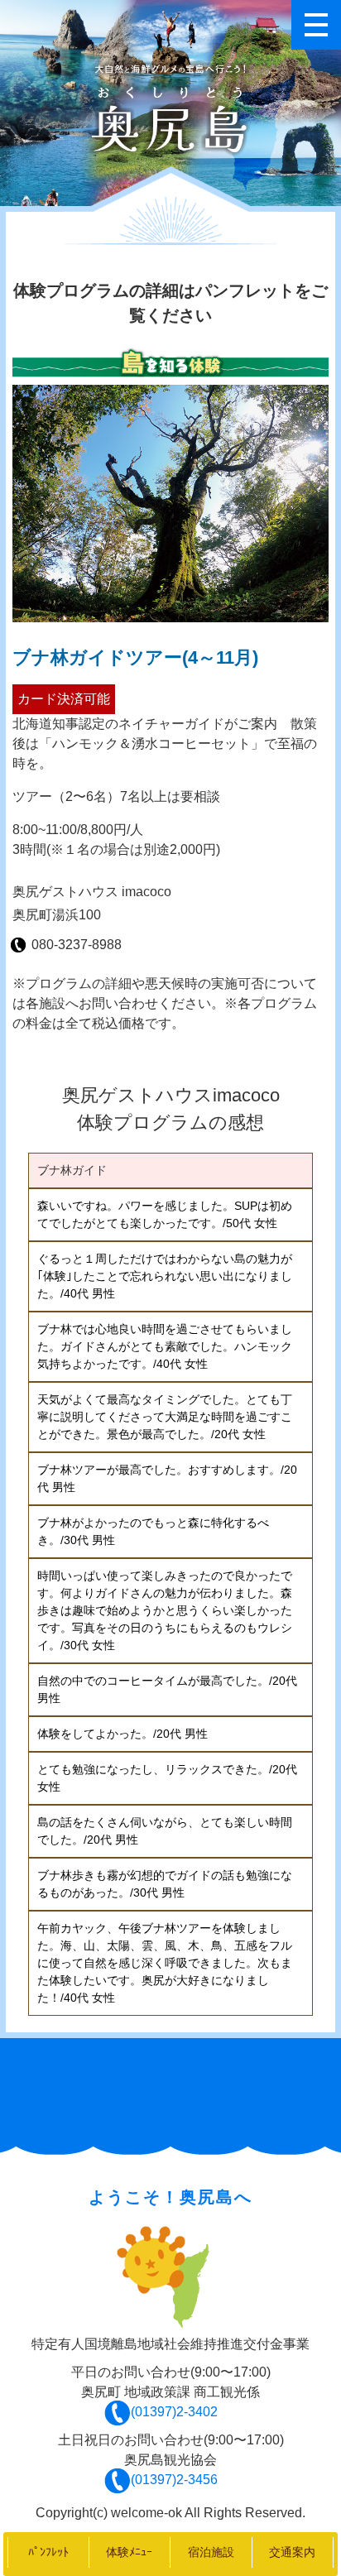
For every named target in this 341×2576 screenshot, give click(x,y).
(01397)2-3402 (174, 2412)
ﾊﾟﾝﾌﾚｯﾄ (48, 2552)
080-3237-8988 (77, 945)
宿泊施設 (211, 2552)
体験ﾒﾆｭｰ (129, 2552)
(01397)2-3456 (174, 2480)
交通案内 (292, 2552)
